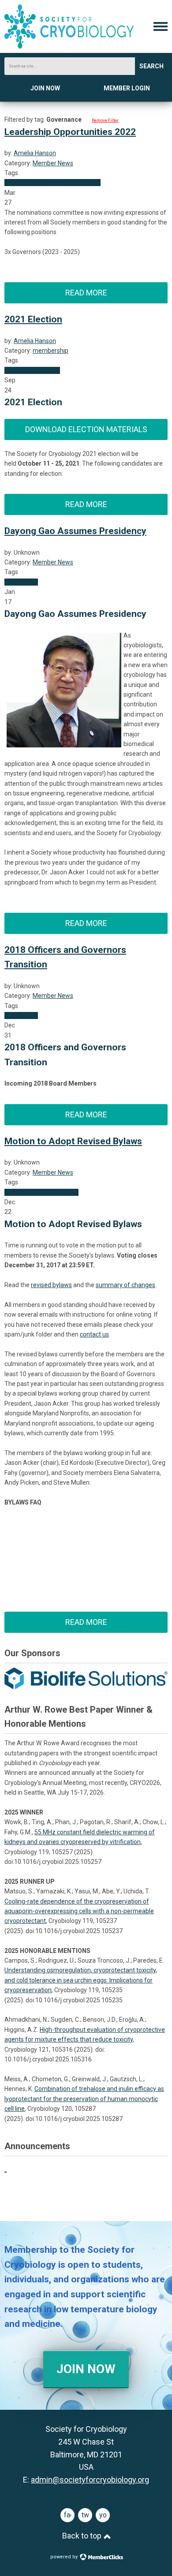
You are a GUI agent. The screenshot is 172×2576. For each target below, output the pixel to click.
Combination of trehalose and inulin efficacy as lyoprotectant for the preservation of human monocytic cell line (84, 2099)
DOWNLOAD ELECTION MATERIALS (86, 429)
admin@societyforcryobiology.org (90, 2480)
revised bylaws (51, 1285)
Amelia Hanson (35, 153)
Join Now (45, 88)
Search (151, 66)
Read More (86, 293)
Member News (53, 163)
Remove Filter (105, 120)
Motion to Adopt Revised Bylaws (73, 1141)
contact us (94, 1334)
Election (49, 183)
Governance (21, 183)
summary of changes (125, 1285)
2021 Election (33, 319)
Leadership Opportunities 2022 (70, 132)
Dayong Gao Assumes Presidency (75, 531)
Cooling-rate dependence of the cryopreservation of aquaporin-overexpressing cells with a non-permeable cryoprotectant (79, 1911)
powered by (65, 2557)
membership (50, 351)
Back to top (83, 2536)
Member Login (127, 88)
